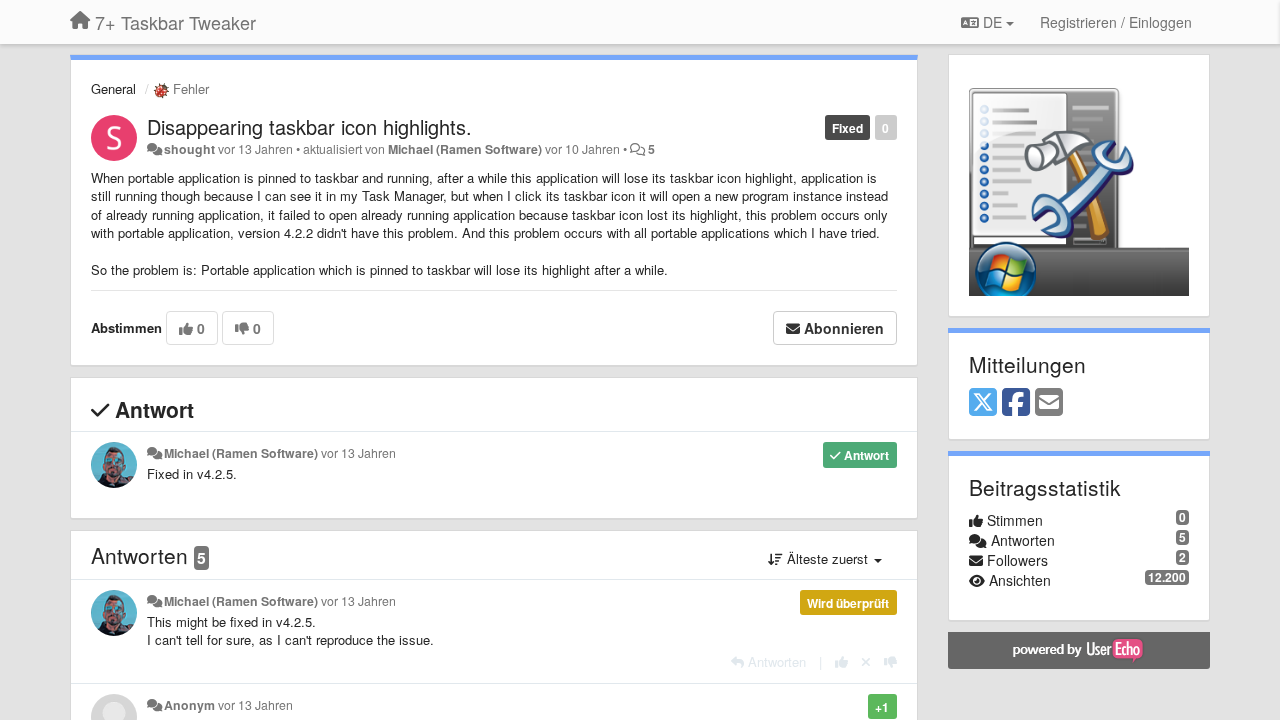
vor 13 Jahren (358, 453)
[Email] (1049, 403)
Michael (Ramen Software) (465, 149)
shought (189, 149)
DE (992, 22)
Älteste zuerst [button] (827, 558)
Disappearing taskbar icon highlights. (309, 126)
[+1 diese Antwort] (841, 661)
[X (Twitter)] (983, 403)
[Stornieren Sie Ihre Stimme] (866, 661)
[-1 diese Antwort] (890, 661)
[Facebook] (1016, 403)
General (113, 88)
